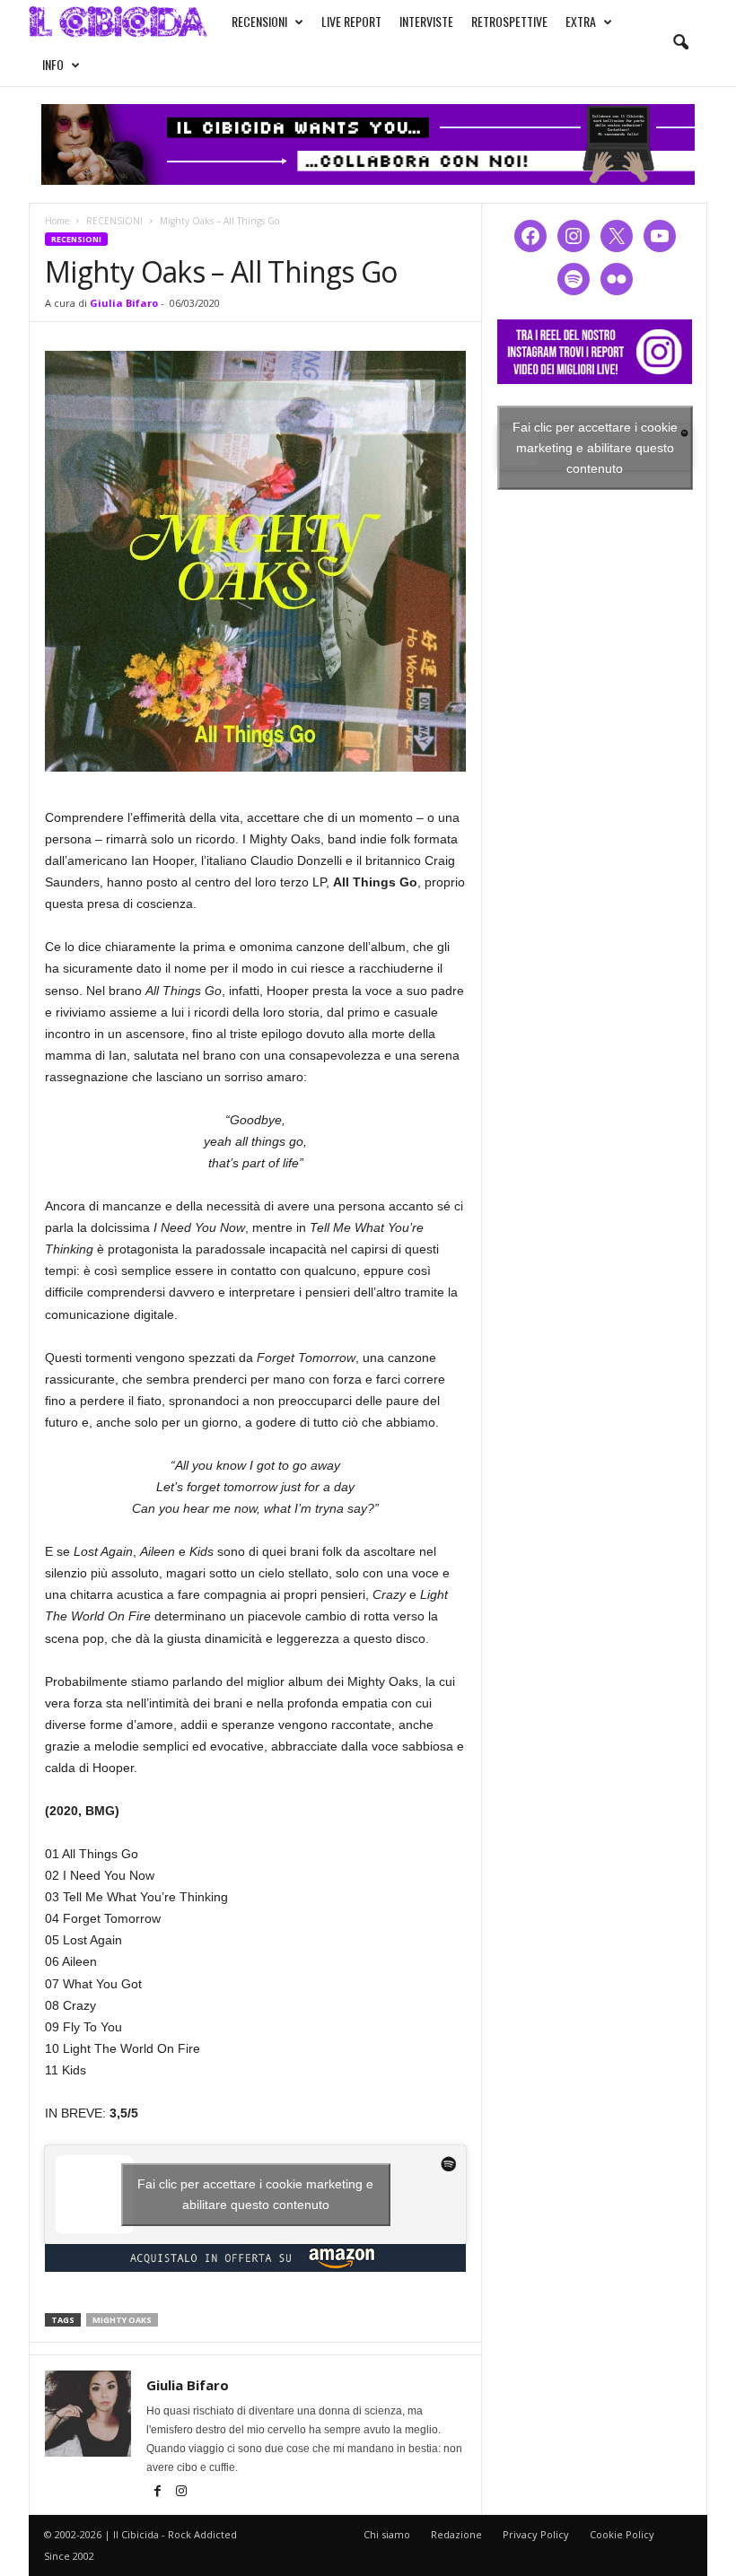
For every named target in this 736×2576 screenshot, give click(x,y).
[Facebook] (158, 2493)
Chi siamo (387, 2534)
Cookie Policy (622, 2534)
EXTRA (581, 21)
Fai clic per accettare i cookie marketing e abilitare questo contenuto (255, 2194)
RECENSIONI (259, 21)
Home (57, 221)
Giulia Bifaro (124, 303)
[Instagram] (181, 2493)
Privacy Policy (536, 2534)
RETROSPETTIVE (509, 21)
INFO (53, 64)
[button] (680, 43)
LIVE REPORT (351, 21)
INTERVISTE (426, 21)
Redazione (456, 2534)
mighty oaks (122, 2320)
